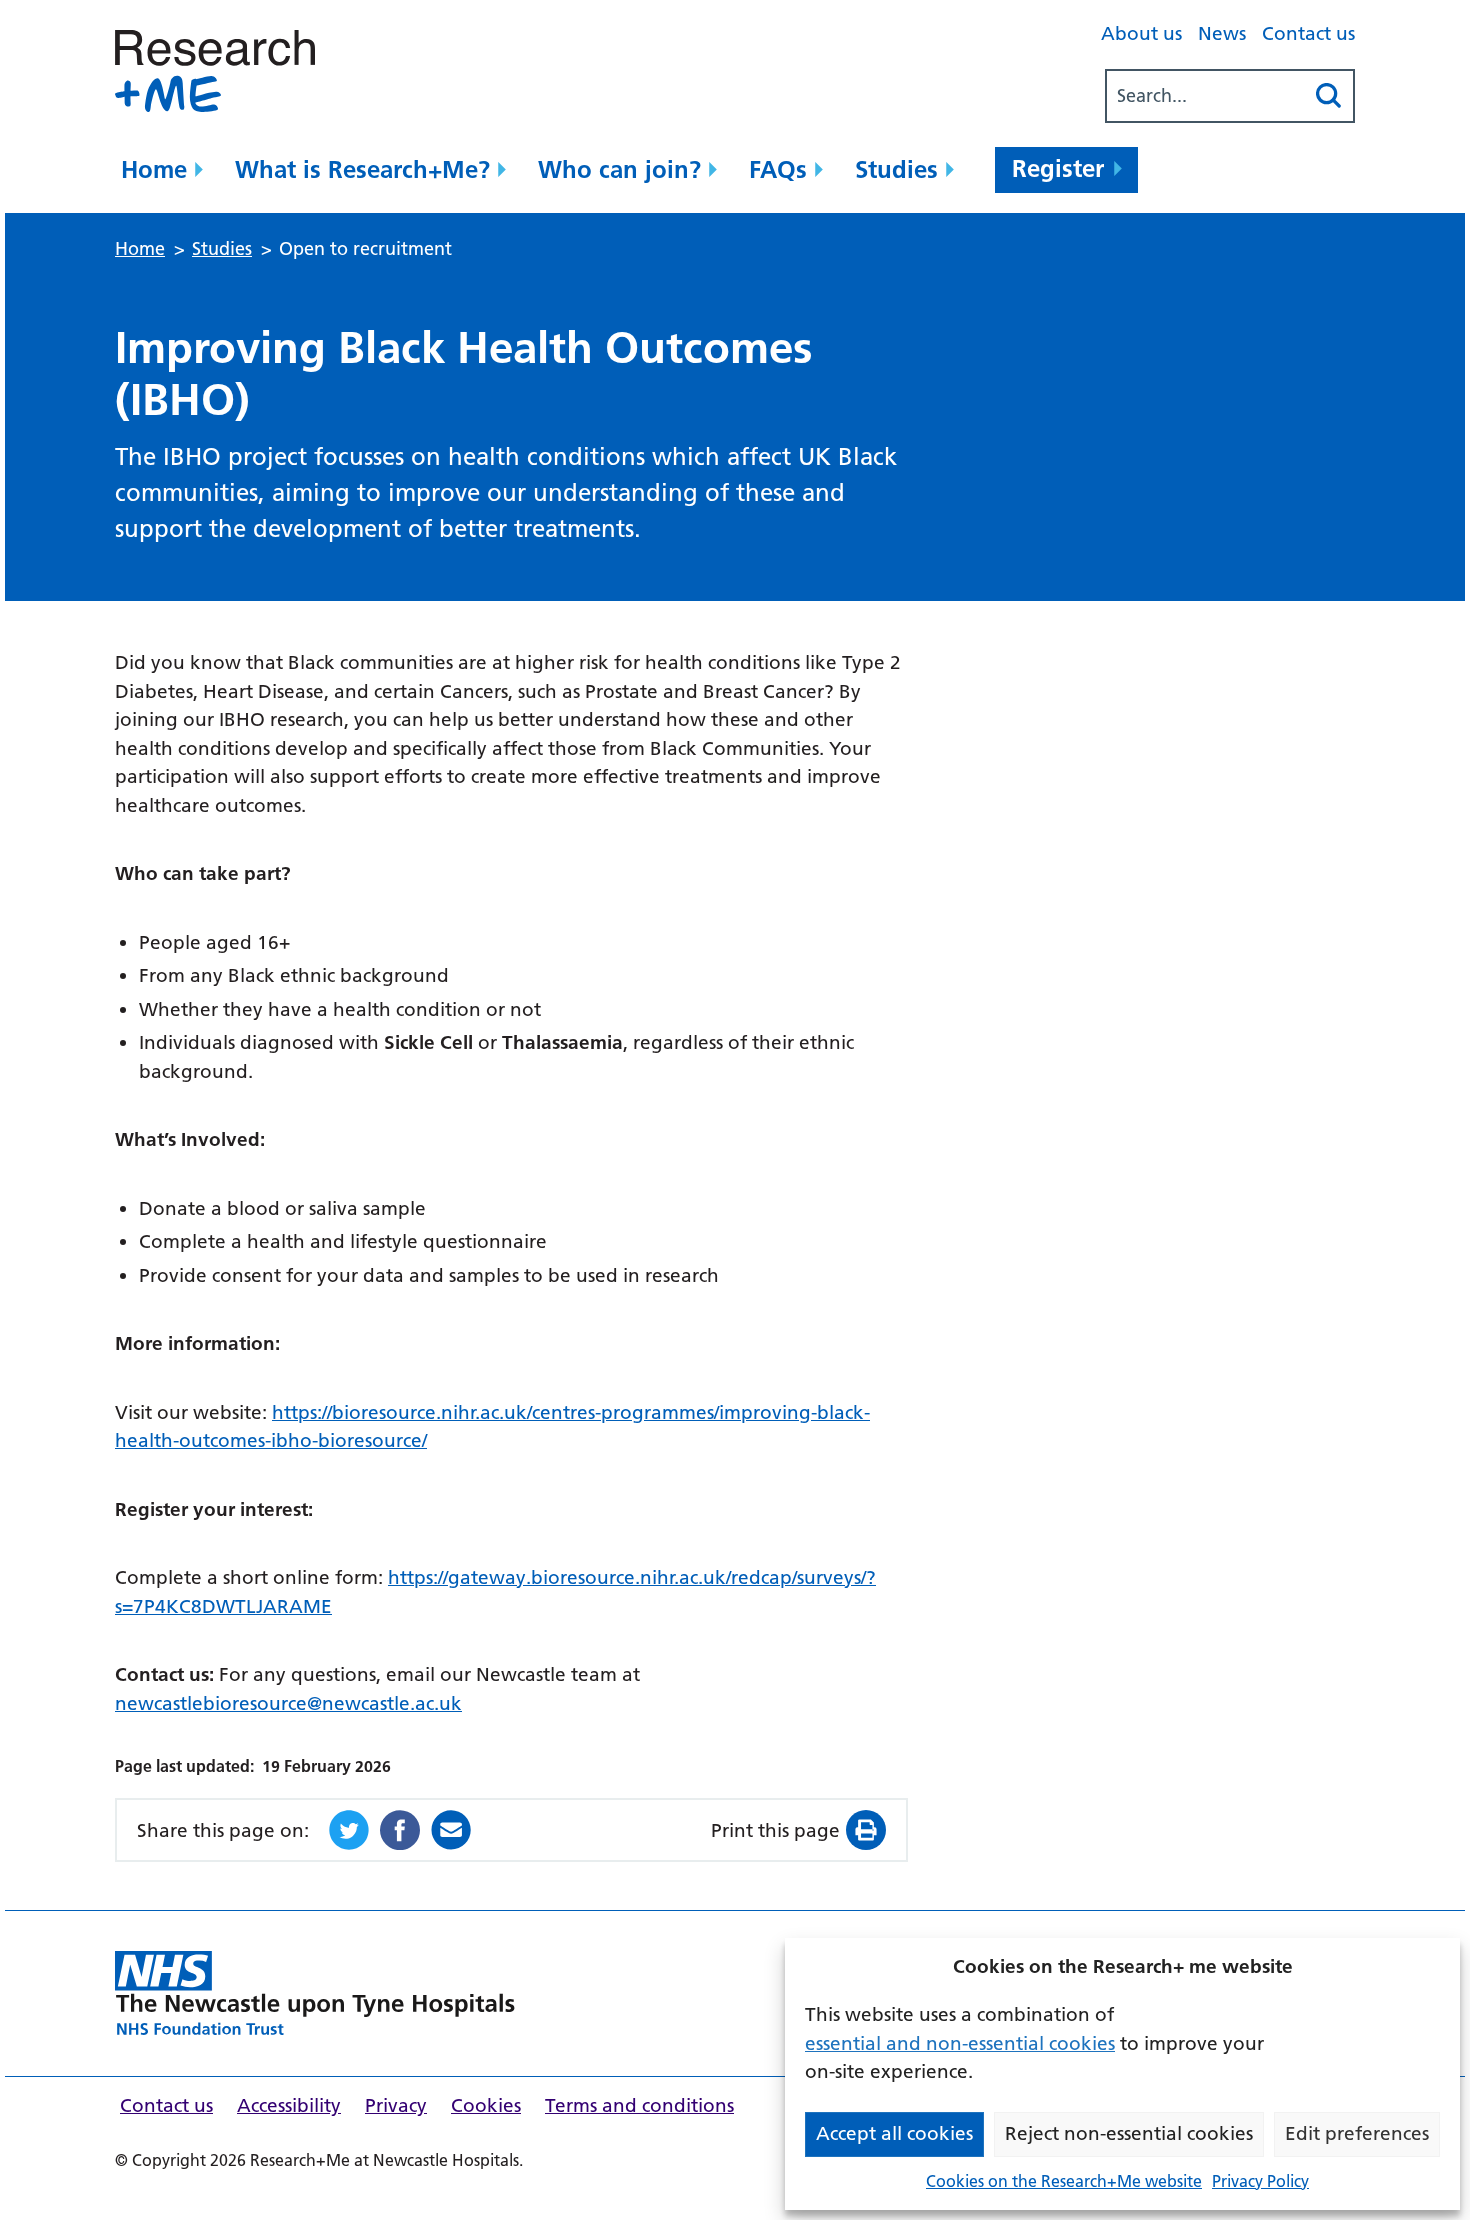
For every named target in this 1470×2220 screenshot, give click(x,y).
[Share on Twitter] (349, 1830)
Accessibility (289, 2105)
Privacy (396, 2105)
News (1222, 33)
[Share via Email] (451, 1830)
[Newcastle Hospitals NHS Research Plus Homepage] (215, 71)
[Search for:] (1205, 96)
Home (154, 169)
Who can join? (619, 169)
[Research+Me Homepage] (315, 1993)
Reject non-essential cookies (1129, 2133)
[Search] (1328, 96)
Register (1058, 168)
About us (1141, 33)
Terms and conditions (639, 2105)
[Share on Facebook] (400, 1830)
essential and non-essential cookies (960, 2043)
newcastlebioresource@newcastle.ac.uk (288, 1703)
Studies (896, 169)
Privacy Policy (1260, 2181)
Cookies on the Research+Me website (1064, 2181)
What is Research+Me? (362, 169)
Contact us (1308, 33)
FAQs (778, 169)
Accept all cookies (894, 2133)
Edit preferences (1357, 2133)
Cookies (486, 2105)
